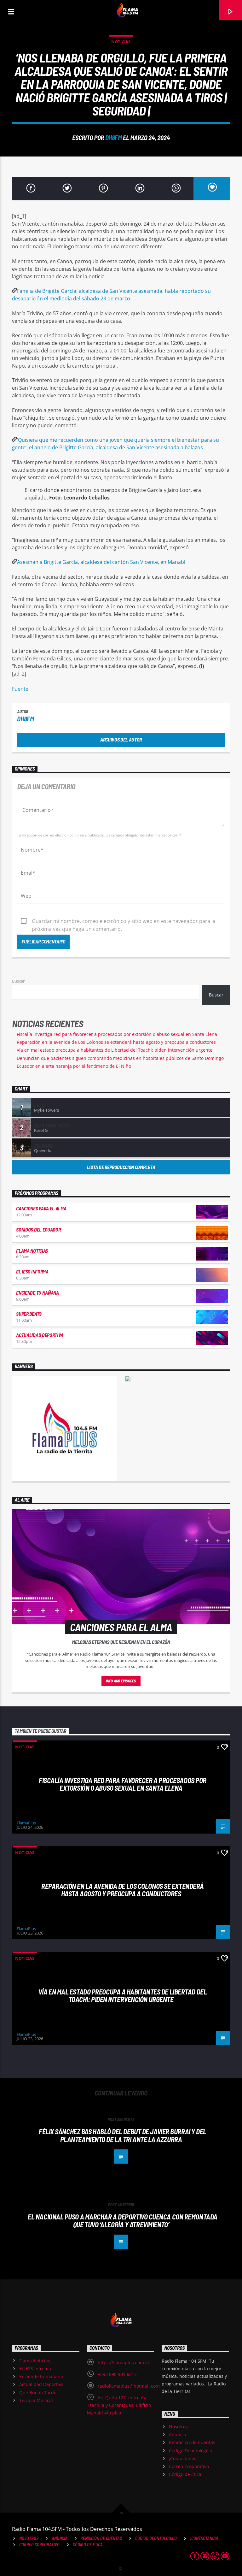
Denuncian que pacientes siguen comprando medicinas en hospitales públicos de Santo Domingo (120, 1058)
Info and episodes (121, 1681)
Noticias (121, 42)
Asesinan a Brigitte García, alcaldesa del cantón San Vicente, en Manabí (101, 562)
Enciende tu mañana (37, 1293)
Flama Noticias (32, 1251)
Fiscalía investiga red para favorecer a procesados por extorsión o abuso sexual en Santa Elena (117, 1034)
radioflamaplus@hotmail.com (129, 2386)
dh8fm (114, 137)
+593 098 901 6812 (117, 2374)
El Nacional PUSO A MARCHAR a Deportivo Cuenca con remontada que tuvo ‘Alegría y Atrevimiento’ (123, 2221)
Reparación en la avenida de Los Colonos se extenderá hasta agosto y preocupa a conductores (116, 1042)
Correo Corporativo (189, 2466)
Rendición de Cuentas (192, 2442)
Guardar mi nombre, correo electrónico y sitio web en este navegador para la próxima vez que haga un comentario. (124, 921)
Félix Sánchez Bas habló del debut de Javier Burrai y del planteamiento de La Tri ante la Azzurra (123, 2135)
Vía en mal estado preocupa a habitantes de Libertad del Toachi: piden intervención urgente (115, 1050)
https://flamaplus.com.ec (124, 2363)
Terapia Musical (36, 2400)
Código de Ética (185, 2474)
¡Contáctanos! (183, 2458)
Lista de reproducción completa (121, 1167)
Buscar (18, 981)
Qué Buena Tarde (38, 2393)
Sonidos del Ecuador (38, 1229)
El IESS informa (32, 1271)
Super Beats (29, 1314)
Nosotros (178, 2427)
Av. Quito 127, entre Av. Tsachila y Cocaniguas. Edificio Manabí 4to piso (119, 2405)
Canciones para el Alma (41, 1208)
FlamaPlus (26, 1823)
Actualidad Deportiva (40, 1335)
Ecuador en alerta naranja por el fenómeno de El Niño (74, 1066)
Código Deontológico (190, 2451)
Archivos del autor (121, 739)
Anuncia (178, 2434)
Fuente (20, 689)
